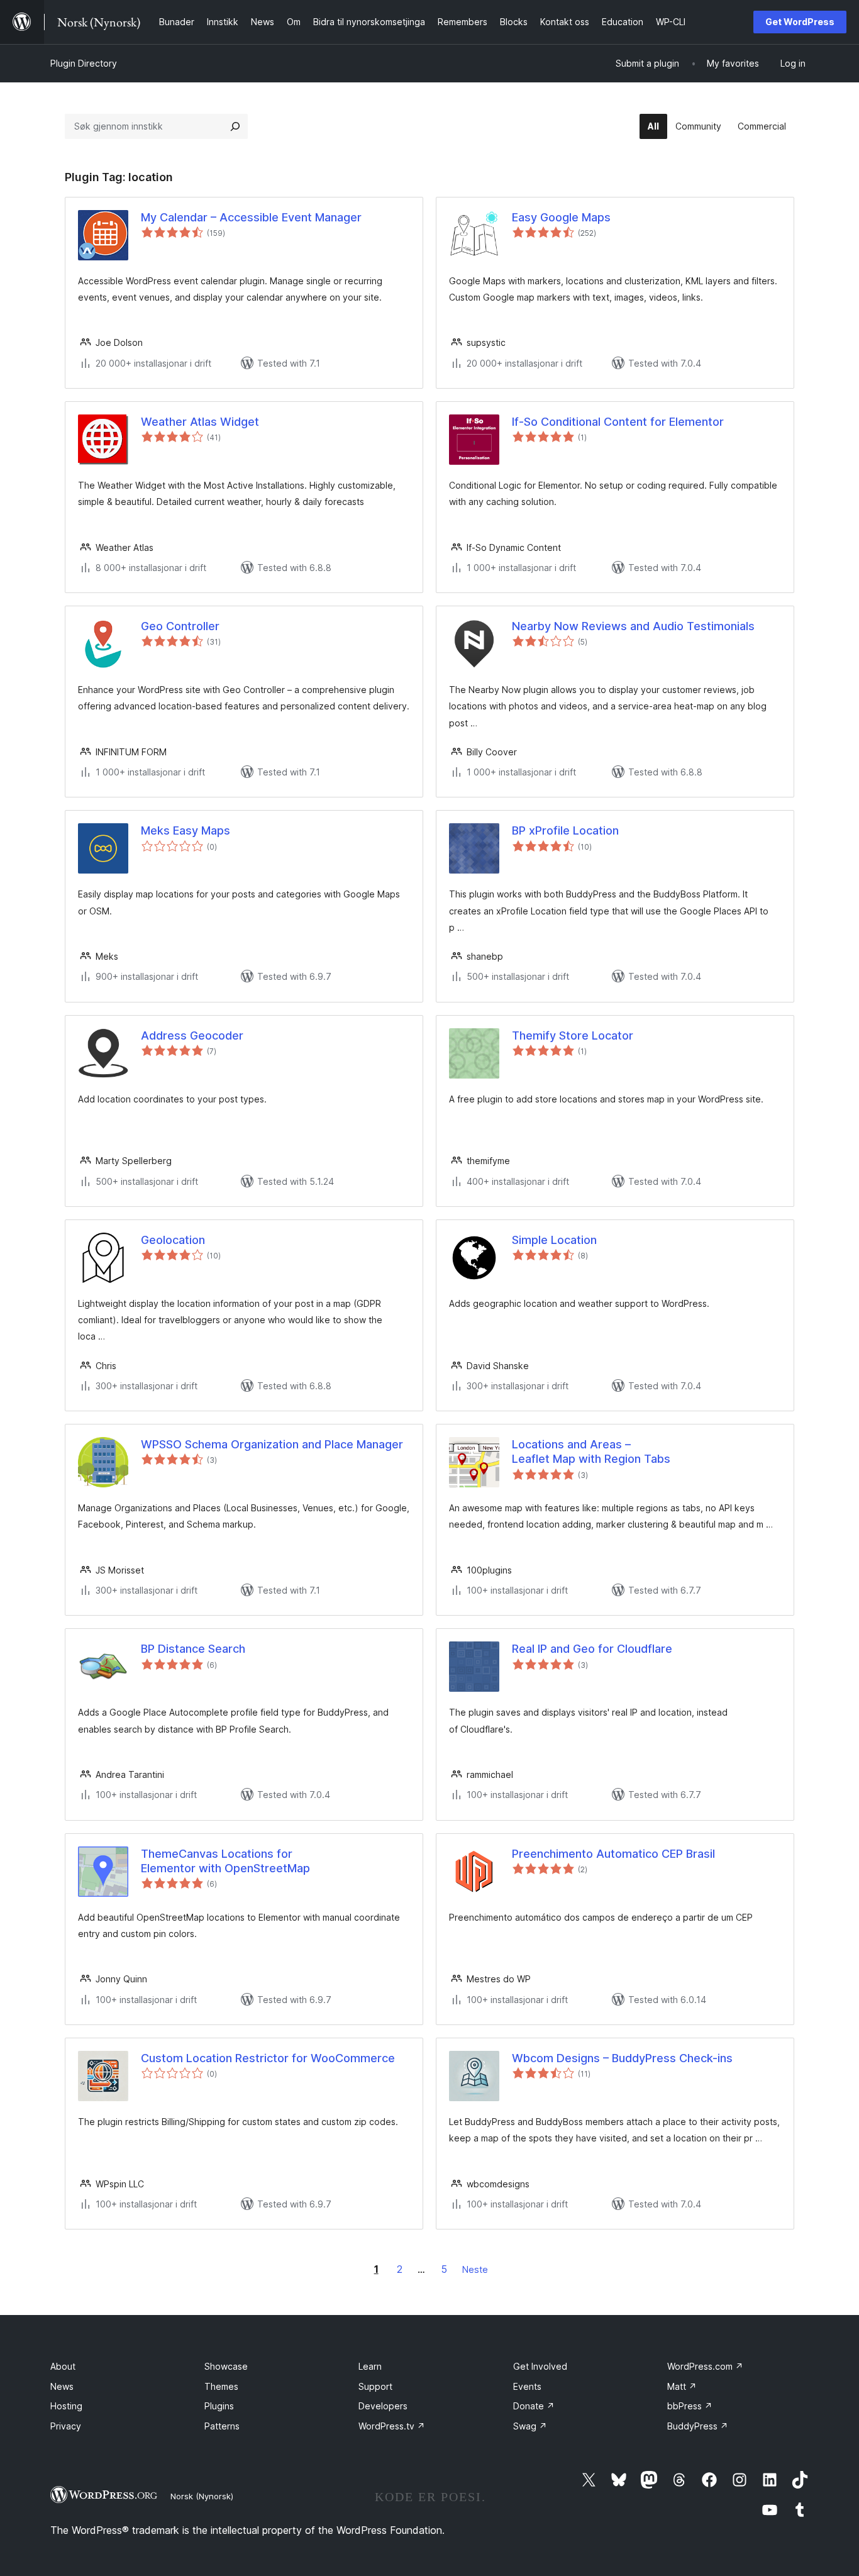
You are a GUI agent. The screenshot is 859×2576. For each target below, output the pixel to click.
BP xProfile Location (565, 830)
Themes (221, 2386)
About (63, 2366)
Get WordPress (800, 22)
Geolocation (173, 1240)
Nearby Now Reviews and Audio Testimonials (633, 626)
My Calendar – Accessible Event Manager (251, 217)
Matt (682, 2386)
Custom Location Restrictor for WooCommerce (268, 2058)
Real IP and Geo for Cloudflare (592, 1649)
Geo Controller (180, 626)
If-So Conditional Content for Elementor (618, 422)
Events (527, 2386)
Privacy (66, 2426)
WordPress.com (705, 2366)
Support (375, 2386)
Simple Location (554, 1240)
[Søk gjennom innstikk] (235, 126)
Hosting (66, 2406)
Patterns (222, 2426)
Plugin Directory (84, 63)
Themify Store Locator (573, 1035)
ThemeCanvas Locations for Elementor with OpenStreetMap (225, 1861)
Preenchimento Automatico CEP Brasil (613, 1854)
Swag (530, 2426)
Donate (534, 2406)
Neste (475, 2269)
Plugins (219, 2406)
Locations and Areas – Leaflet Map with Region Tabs (591, 1452)
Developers (383, 2406)
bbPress (690, 2406)
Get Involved (540, 2366)
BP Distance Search (193, 1649)
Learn (370, 2366)
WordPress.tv (392, 2426)
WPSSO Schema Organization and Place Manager (272, 1444)
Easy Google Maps (561, 217)
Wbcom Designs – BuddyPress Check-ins (622, 2058)
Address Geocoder (192, 1035)
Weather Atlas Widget (200, 422)
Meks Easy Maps (186, 830)
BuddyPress (698, 2426)
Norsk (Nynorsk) (202, 2496)
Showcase (226, 2366)
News (62, 2386)
